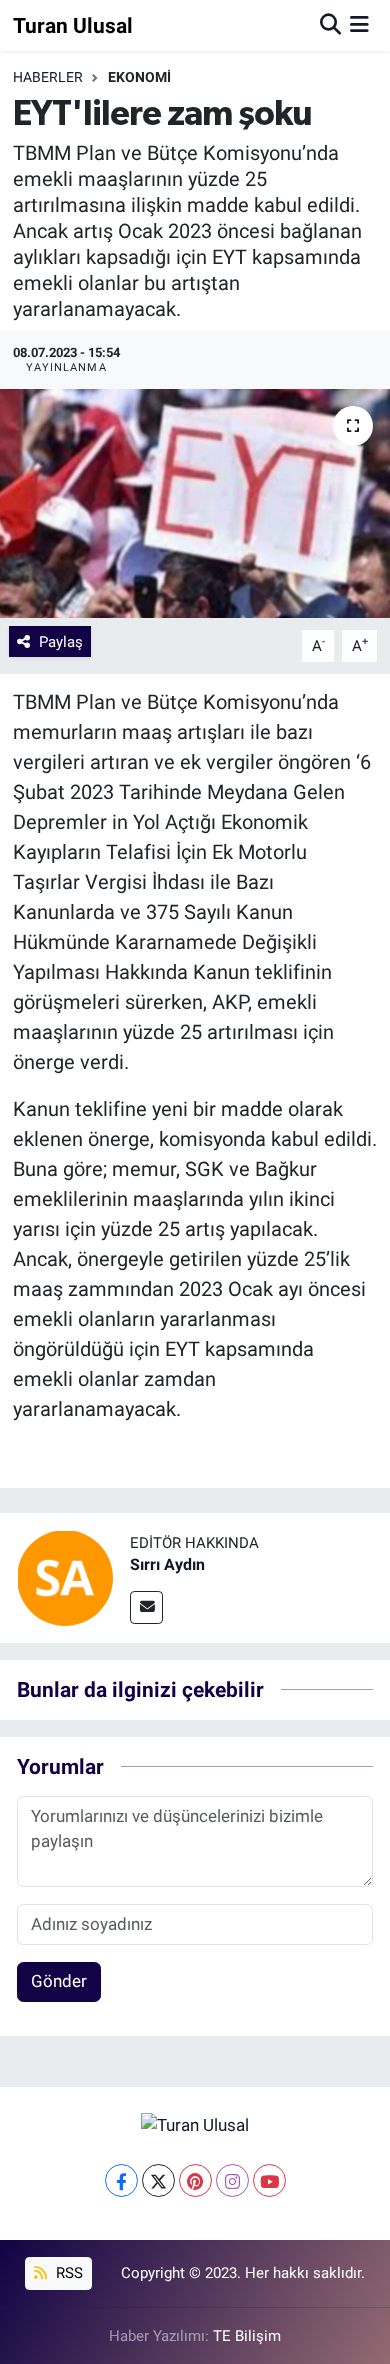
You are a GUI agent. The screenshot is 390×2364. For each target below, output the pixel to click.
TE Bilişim (247, 2336)
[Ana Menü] (359, 25)
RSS (67, 2273)
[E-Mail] (146, 1607)
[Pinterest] (195, 2180)
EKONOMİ (139, 77)
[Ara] (330, 25)
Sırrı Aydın (167, 1564)
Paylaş (61, 642)
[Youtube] (269, 2180)
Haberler (48, 77)
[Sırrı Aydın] (65, 1577)
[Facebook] (121, 2180)
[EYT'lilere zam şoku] (195, 503)
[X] (158, 2180)
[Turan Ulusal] (195, 2125)
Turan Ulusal (73, 25)
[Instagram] (232, 2180)
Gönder (59, 1981)
